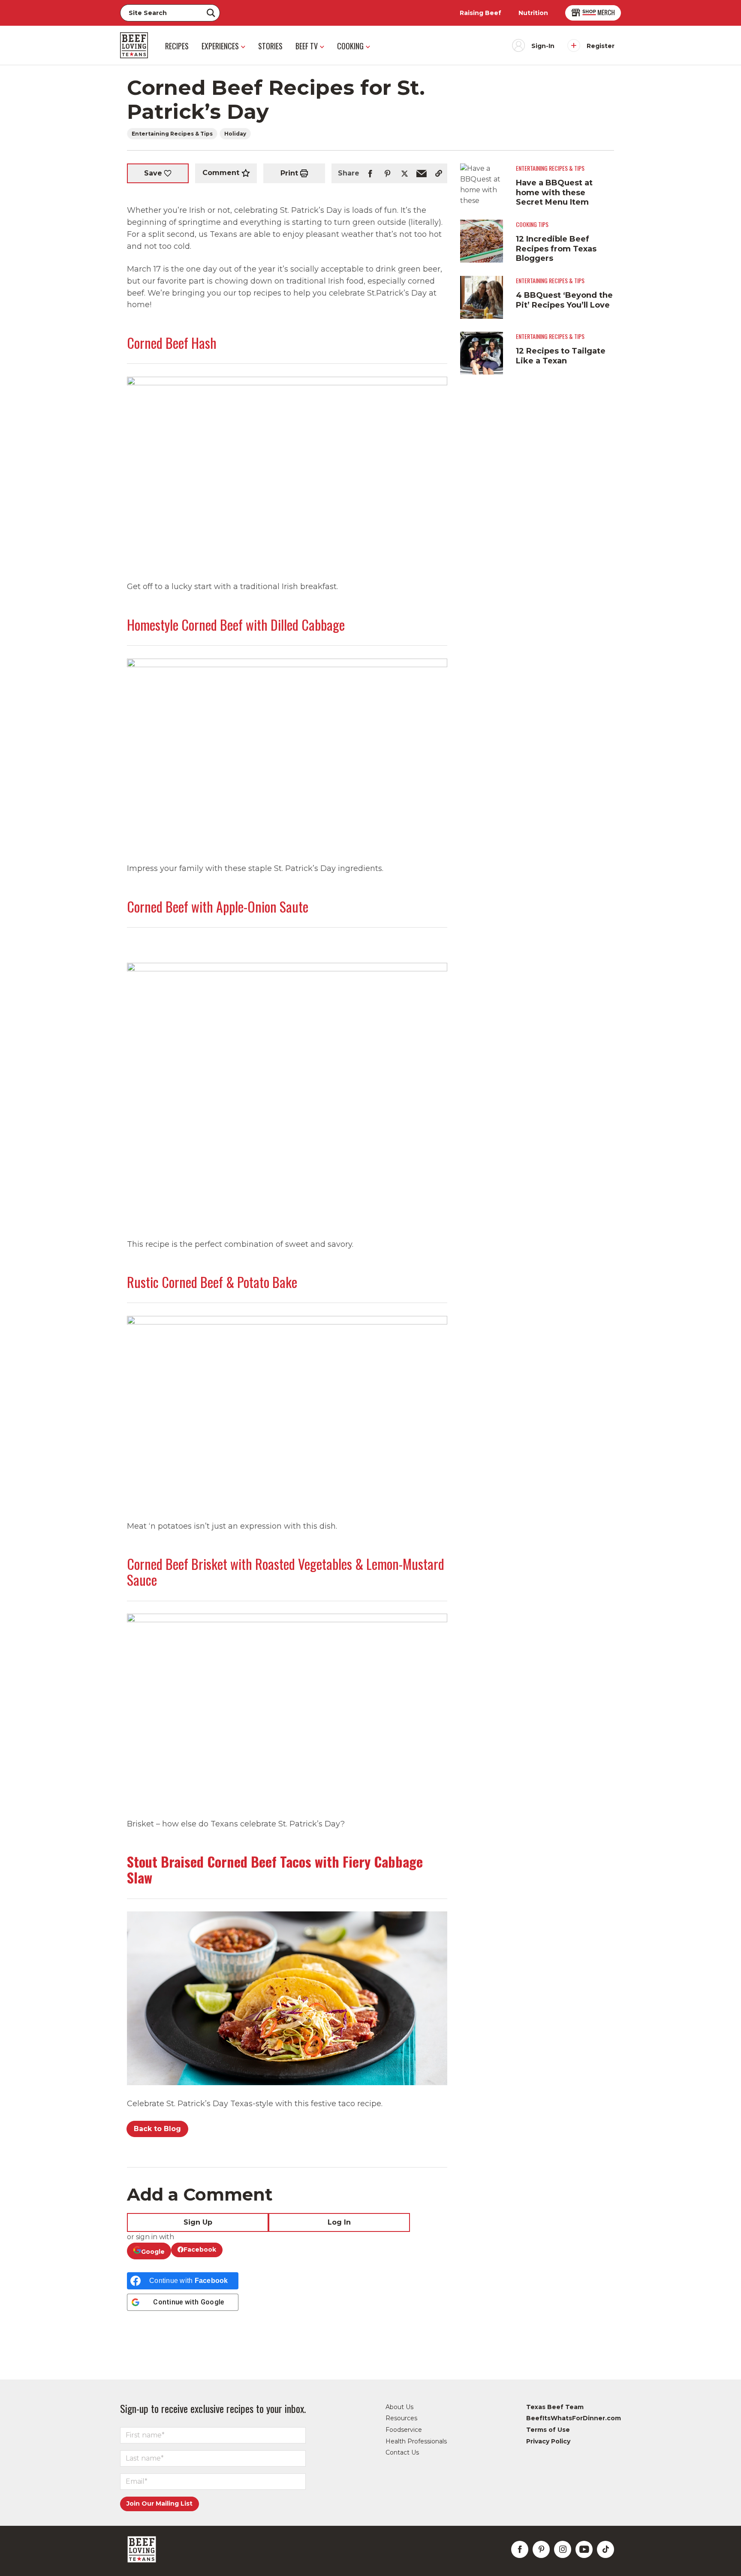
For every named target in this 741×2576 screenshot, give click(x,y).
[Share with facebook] (370, 173)
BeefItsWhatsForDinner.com (574, 2418)
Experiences (220, 46)
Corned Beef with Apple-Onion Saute (218, 906)
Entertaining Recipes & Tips (172, 134)
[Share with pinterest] (387, 173)
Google (153, 2252)
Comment (221, 173)
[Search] (211, 13)
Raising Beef (480, 13)
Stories (270, 46)
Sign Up (198, 2222)
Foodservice (404, 2430)
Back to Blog (157, 2129)
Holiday (235, 134)
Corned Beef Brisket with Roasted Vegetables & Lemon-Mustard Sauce (286, 1572)
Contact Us (402, 2452)
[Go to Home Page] (134, 45)
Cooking (350, 46)
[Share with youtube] (584, 2549)
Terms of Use (548, 2430)
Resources (401, 2418)
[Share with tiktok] (605, 2549)
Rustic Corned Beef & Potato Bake (212, 1282)
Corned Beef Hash (172, 343)
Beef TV (307, 46)
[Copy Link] (439, 173)
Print (289, 173)
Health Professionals (416, 2441)
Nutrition (533, 13)
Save (153, 173)
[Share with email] (422, 173)
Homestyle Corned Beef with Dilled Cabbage (236, 624)
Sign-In (543, 46)
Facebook (200, 2249)
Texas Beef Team (555, 2407)
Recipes (177, 46)
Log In (339, 2222)
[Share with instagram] (563, 2549)
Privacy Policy (548, 2441)
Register (601, 46)
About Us (399, 2407)
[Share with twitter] (404, 173)
